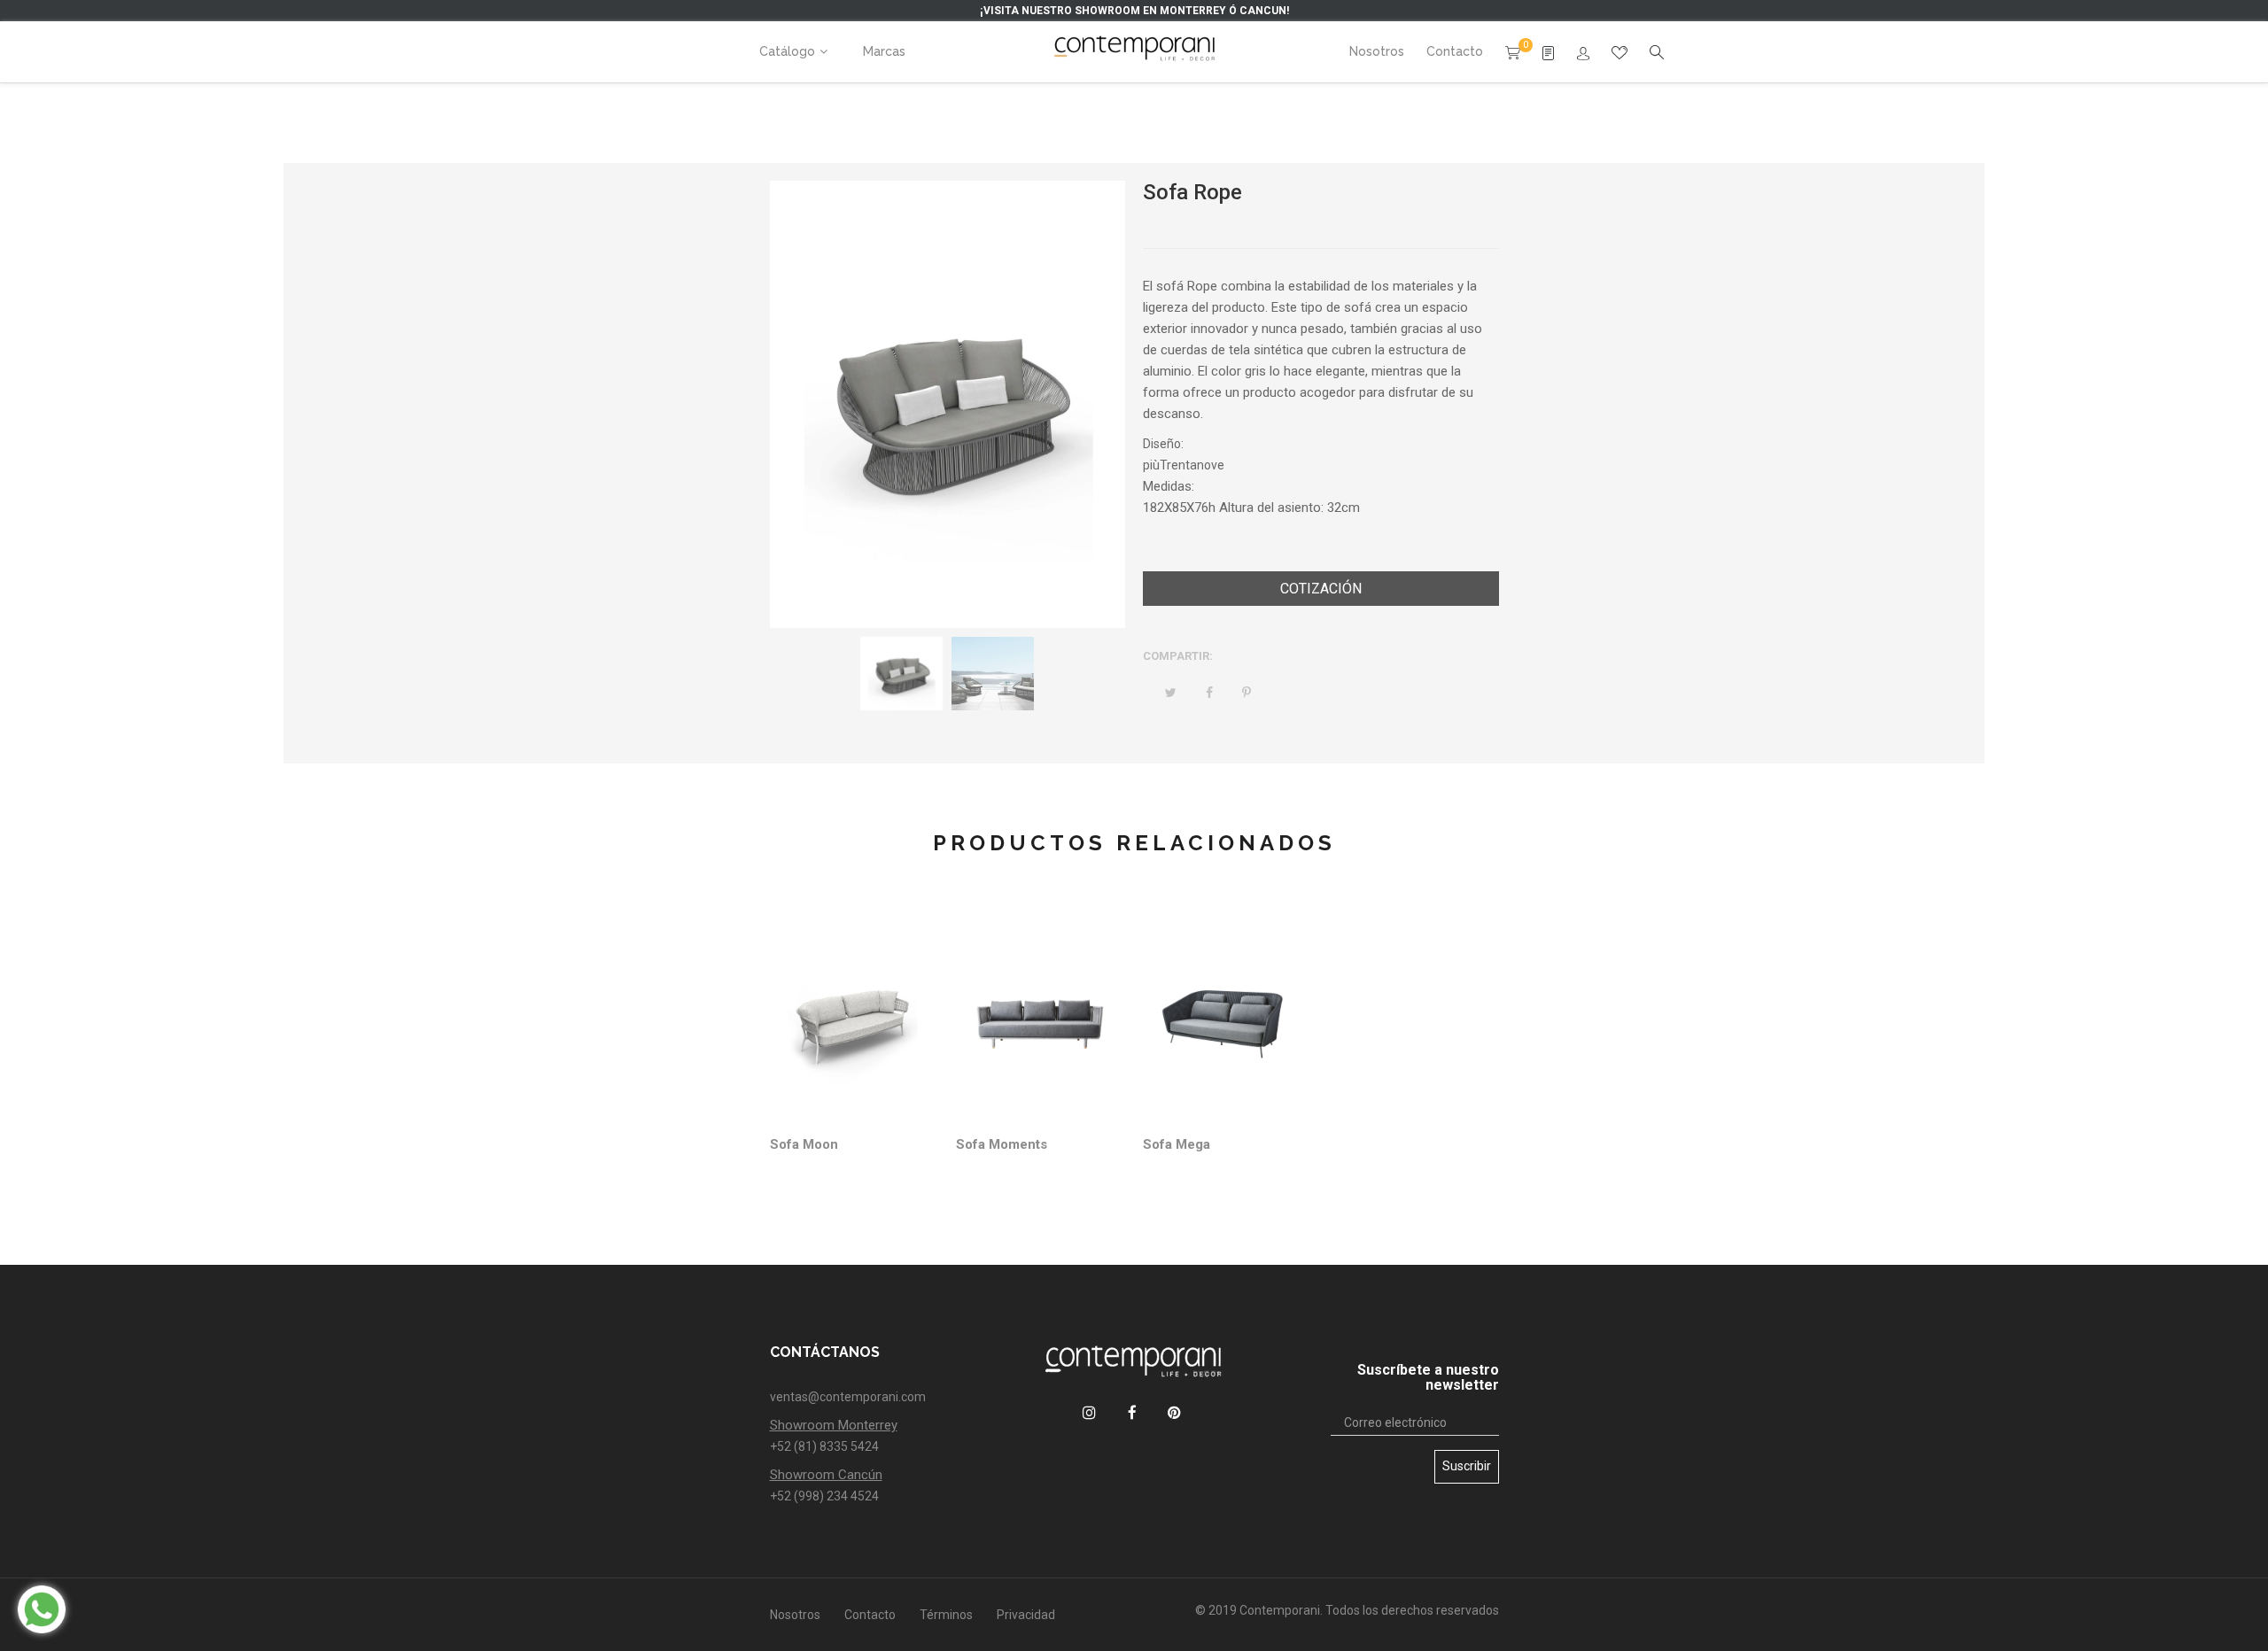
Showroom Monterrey (834, 1425)
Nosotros (795, 1615)
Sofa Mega (1177, 1144)
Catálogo (787, 51)
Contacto (870, 1615)
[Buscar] (1583, 54)
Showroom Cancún (826, 1475)
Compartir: (1178, 656)
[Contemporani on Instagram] (1089, 1412)
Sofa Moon (804, 1144)
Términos (946, 1615)
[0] (1513, 51)
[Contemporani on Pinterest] (1174, 1412)
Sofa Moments (1002, 1144)
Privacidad (1026, 1615)
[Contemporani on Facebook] (1132, 1412)
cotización (1321, 589)
